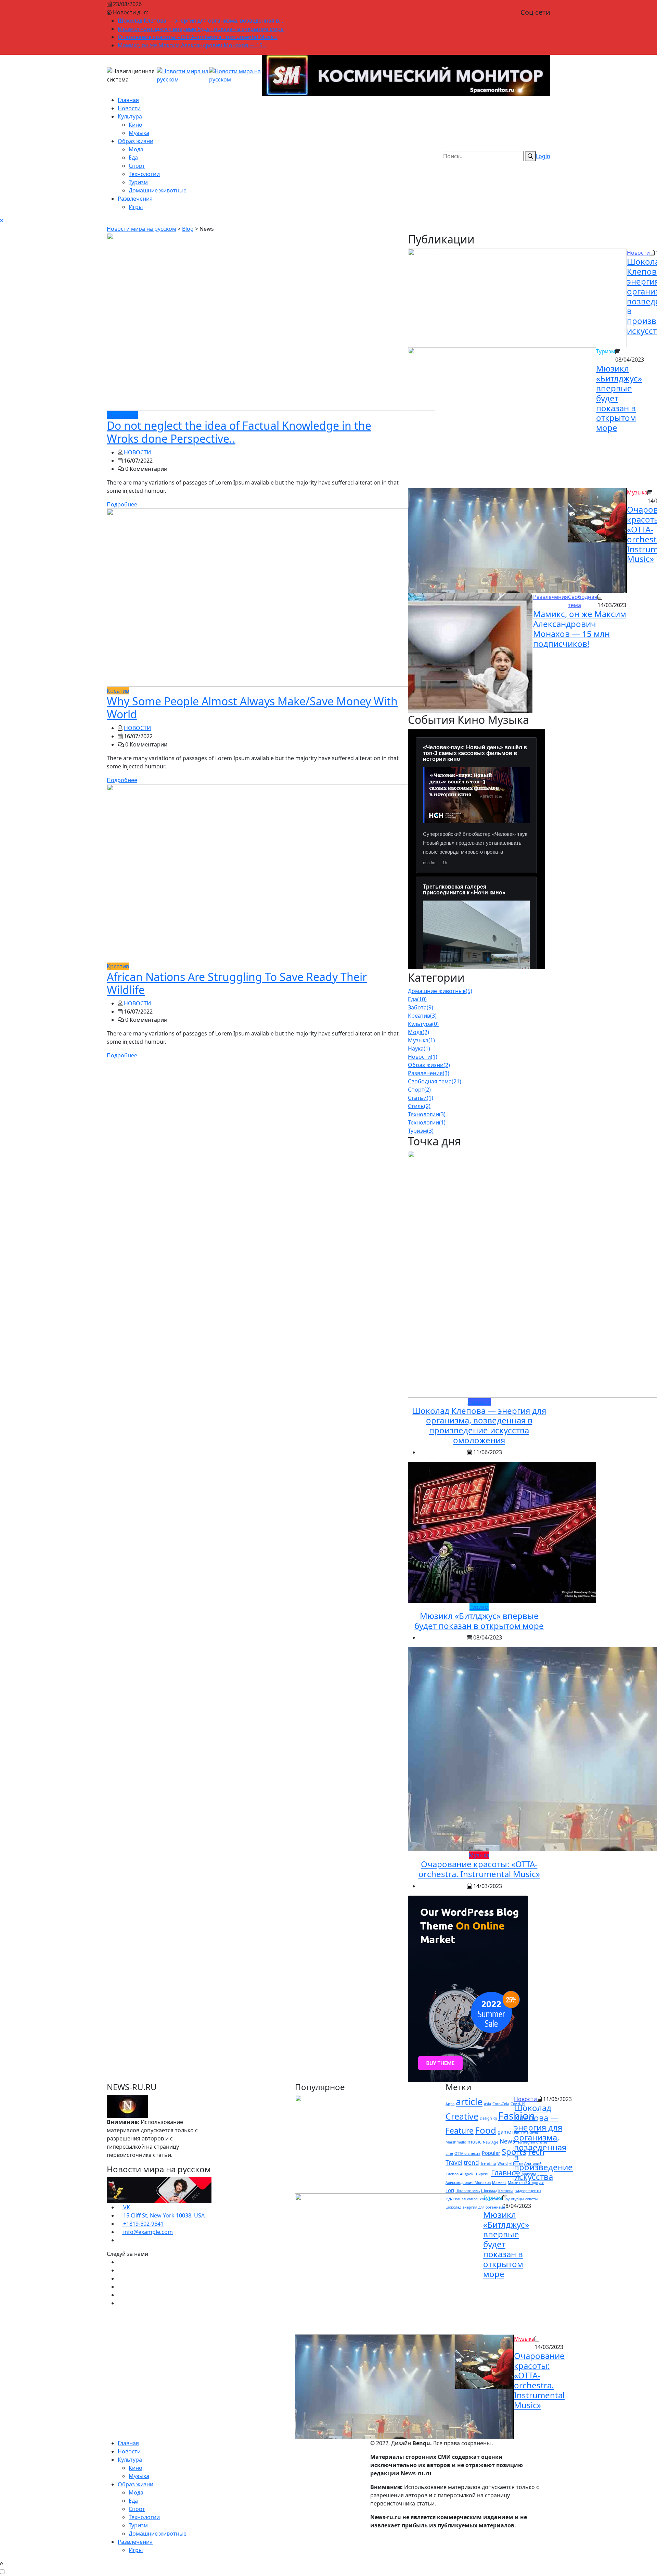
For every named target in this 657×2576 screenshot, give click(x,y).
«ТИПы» (516, 2163)
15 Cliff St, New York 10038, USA (163, 2215)
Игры (136, 207)
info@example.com (147, 2232)
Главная (128, 100)
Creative (462, 2116)
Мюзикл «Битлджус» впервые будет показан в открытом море (201, 29)
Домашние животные (158, 190)
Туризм (138, 182)
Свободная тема (435, 1081)
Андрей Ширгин (475, 2174)
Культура (130, 116)
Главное (506, 2172)
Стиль (419, 1106)
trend (471, 2163)
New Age (491, 2142)
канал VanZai (467, 2199)
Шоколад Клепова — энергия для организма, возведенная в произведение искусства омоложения (479, 1425)
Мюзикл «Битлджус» (526, 2183)
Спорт (137, 166)
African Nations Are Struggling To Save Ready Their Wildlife (237, 983)
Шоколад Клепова (497, 2191)
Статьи (421, 1098)
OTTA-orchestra (467, 2153)
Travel (454, 2163)
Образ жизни (136, 141)
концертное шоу (495, 2199)
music (474, 2141)
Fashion (517, 2116)
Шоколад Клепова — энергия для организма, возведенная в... (200, 21)
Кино (136, 125)
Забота (421, 1007)
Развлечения (135, 199)
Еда (133, 158)
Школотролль (468, 2191)
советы (531, 2199)
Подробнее (122, 504)
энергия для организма (484, 2207)
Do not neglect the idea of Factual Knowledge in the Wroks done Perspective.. (239, 432)
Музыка (139, 133)
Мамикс (499, 2183)
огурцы (517, 2199)
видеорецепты (528, 2191)
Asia (487, 2104)
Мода (136, 149)
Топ (450, 2190)
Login (543, 156)
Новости (129, 108)
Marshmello (456, 2142)
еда (450, 2198)
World (503, 2163)
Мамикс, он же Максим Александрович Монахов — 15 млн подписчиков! (580, 629)
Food (486, 2130)
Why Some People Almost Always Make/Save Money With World (252, 708)
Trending (488, 2163)
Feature (460, 2131)
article (469, 2102)
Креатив (422, 1016)
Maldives (531, 2132)
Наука (419, 1048)
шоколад (453, 2207)
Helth (517, 2132)
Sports (514, 2152)
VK (126, 2207)
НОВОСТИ (137, 452)
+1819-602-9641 (143, 2224)
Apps (450, 2104)
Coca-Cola (501, 2104)
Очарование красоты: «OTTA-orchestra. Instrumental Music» (198, 37)
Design (486, 2118)
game (504, 2132)
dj (495, 2118)
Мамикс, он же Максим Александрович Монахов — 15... (192, 45)
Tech (536, 2152)
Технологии (144, 174)
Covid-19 (518, 2104)
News (507, 2141)
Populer (491, 2153)
